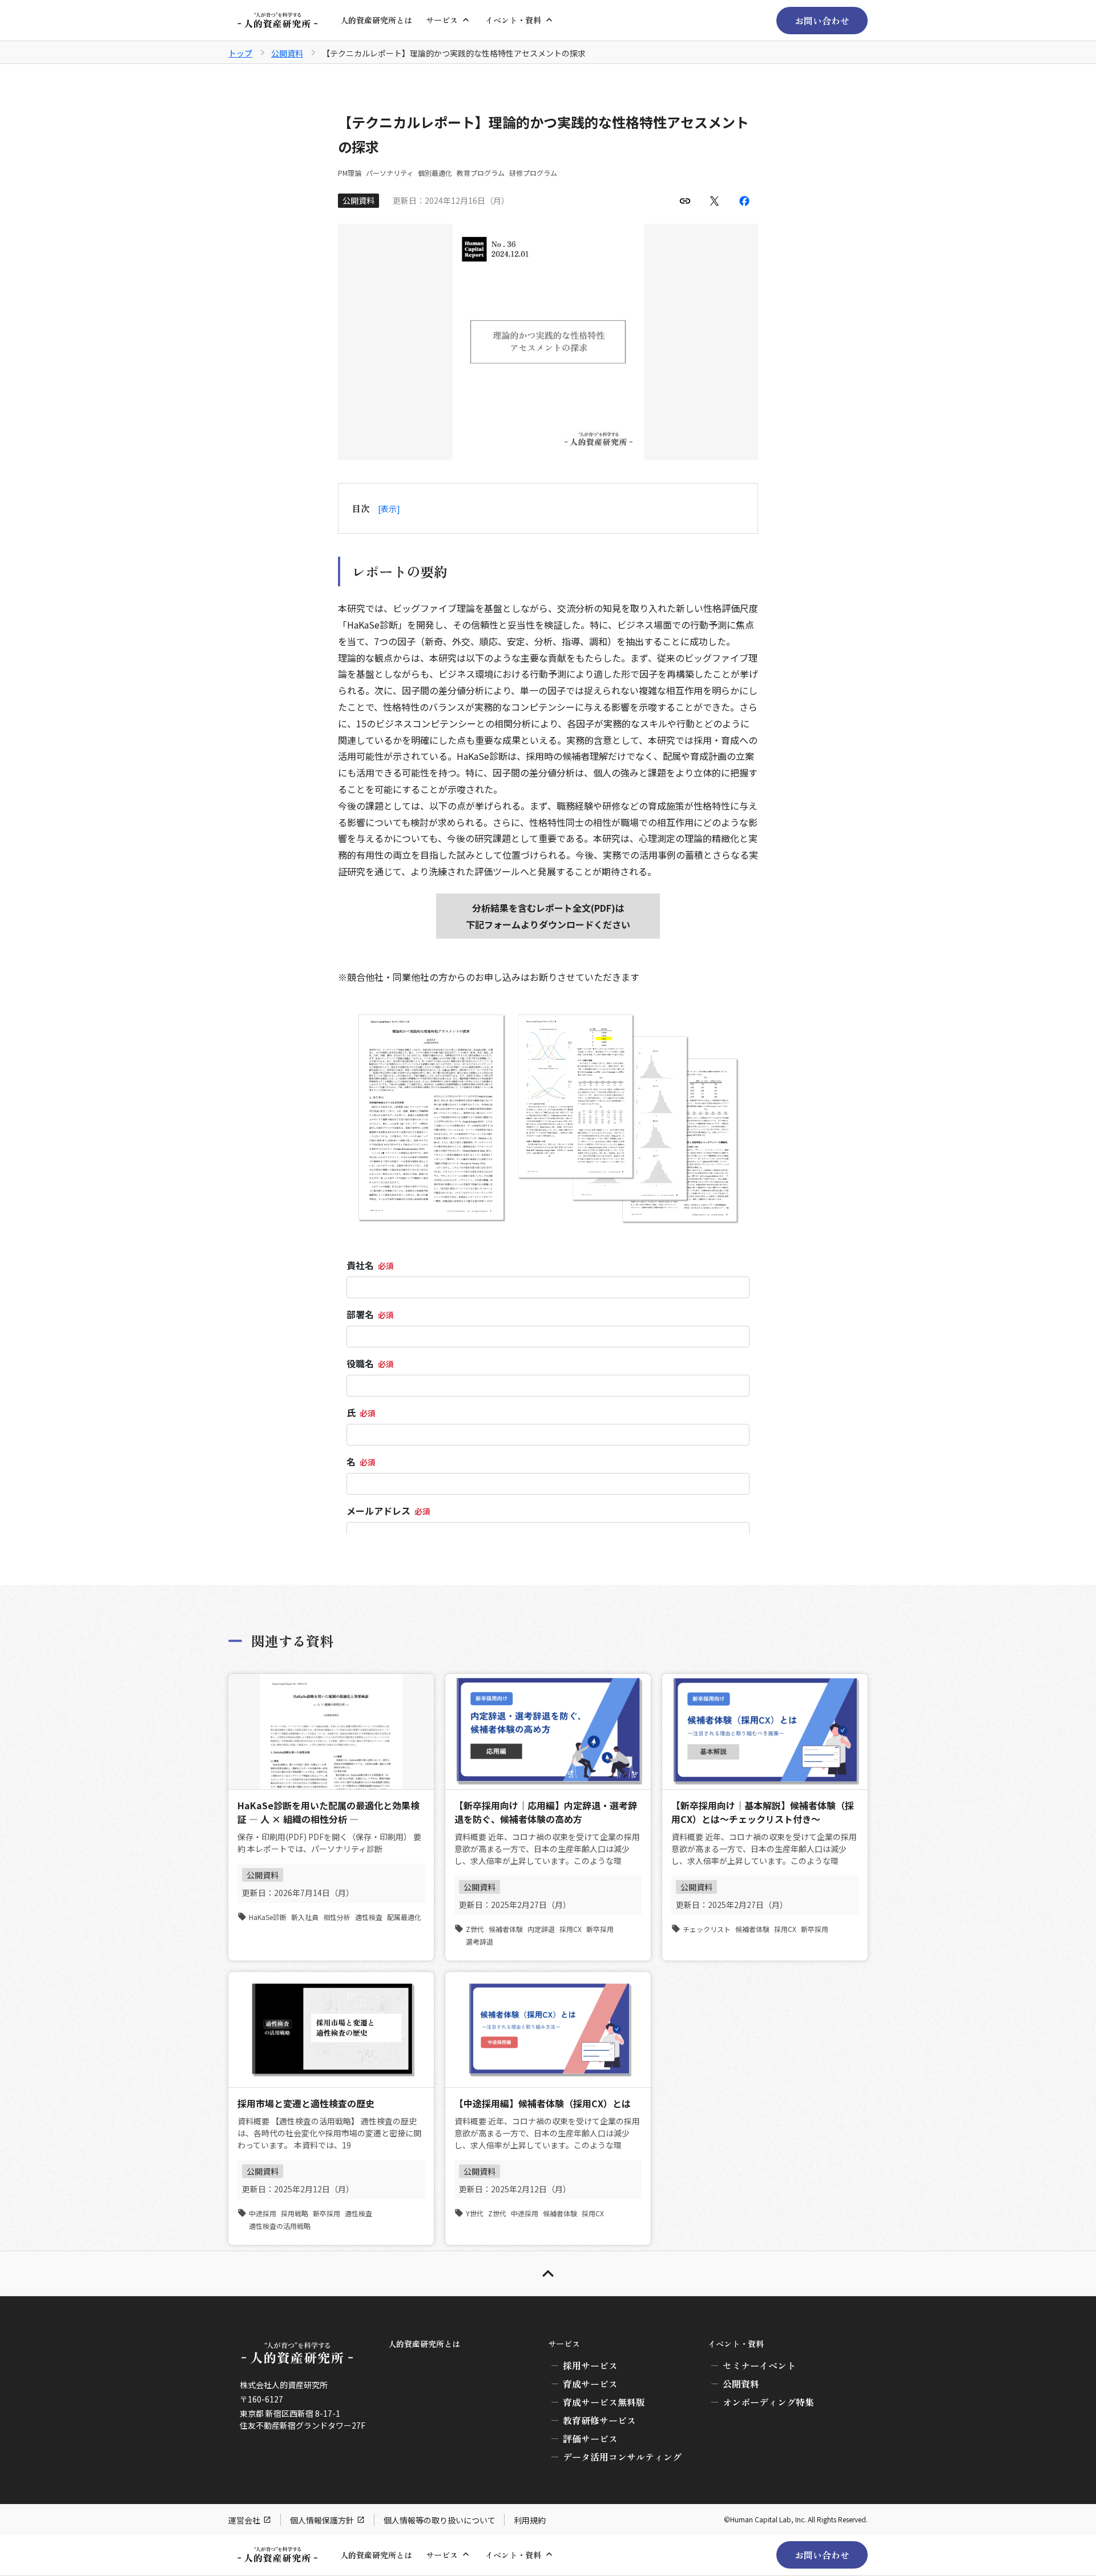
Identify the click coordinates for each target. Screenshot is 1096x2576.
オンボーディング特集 (768, 2402)
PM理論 (350, 173)
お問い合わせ (822, 21)
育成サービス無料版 (604, 2402)
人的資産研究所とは (376, 20)
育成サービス (590, 2384)
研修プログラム (533, 173)
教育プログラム (481, 173)
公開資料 (287, 53)
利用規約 (530, 2520)
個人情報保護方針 (322, 2520)
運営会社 (244, 2520)
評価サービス (590, 2438)
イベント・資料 (513, 20)
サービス (442, 20)
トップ (240, 53)
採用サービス (590, 2365)
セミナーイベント (759, 2365)
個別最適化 (435, 173)
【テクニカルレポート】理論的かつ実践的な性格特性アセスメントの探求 (454, 53)
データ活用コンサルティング (622, 2457)
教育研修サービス (599, 2420)
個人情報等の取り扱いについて (440, 2520)
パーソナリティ (390, 173)
